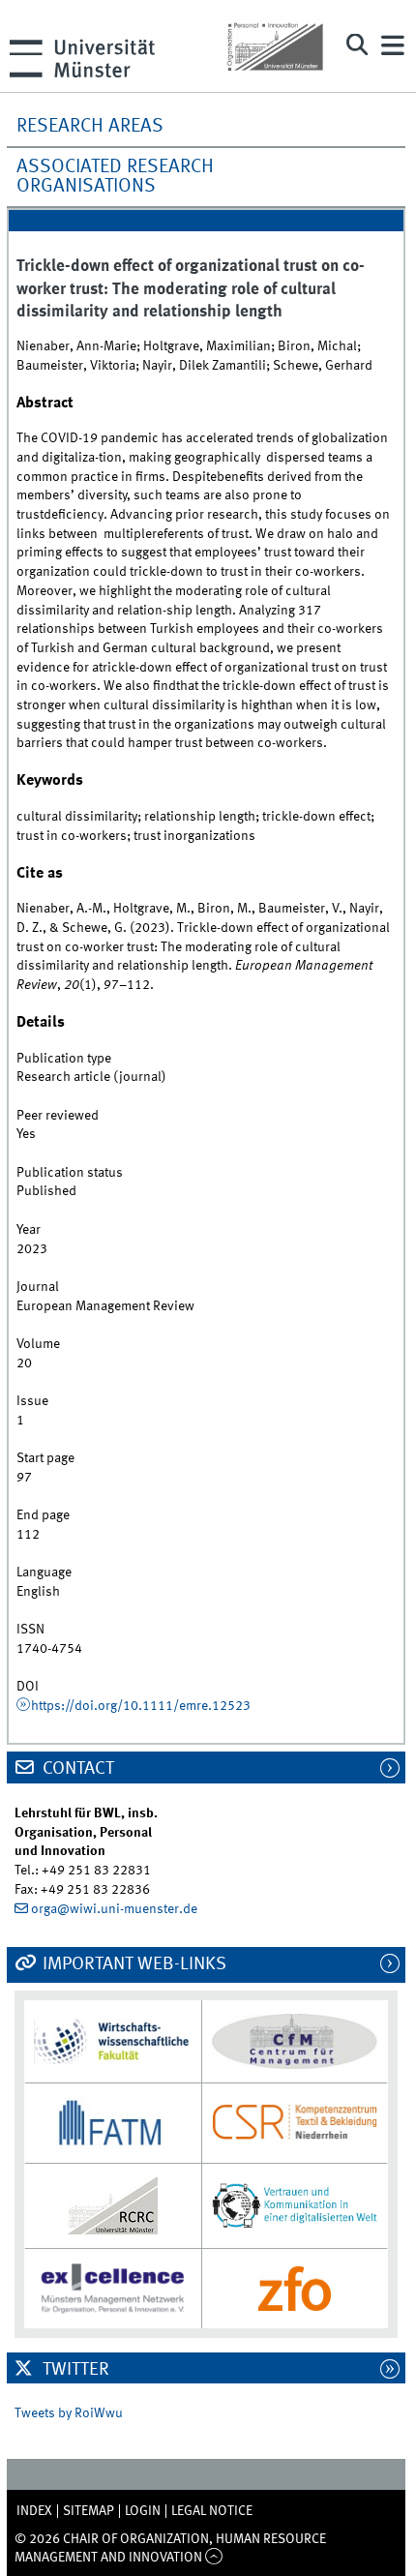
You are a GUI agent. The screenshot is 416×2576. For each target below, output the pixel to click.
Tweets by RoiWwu (69, 2413)
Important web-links (133, 1964)
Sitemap (89, 2511)
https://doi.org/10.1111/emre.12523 (141, 1706)
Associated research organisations (115, 177)
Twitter (74, 2370)
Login (143, 2511)
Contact (76, 1769)
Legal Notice (212, 2511)
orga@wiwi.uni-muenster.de (114, 1909)
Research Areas (90, 127)
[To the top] (214, 2558)
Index (34, 2511)
